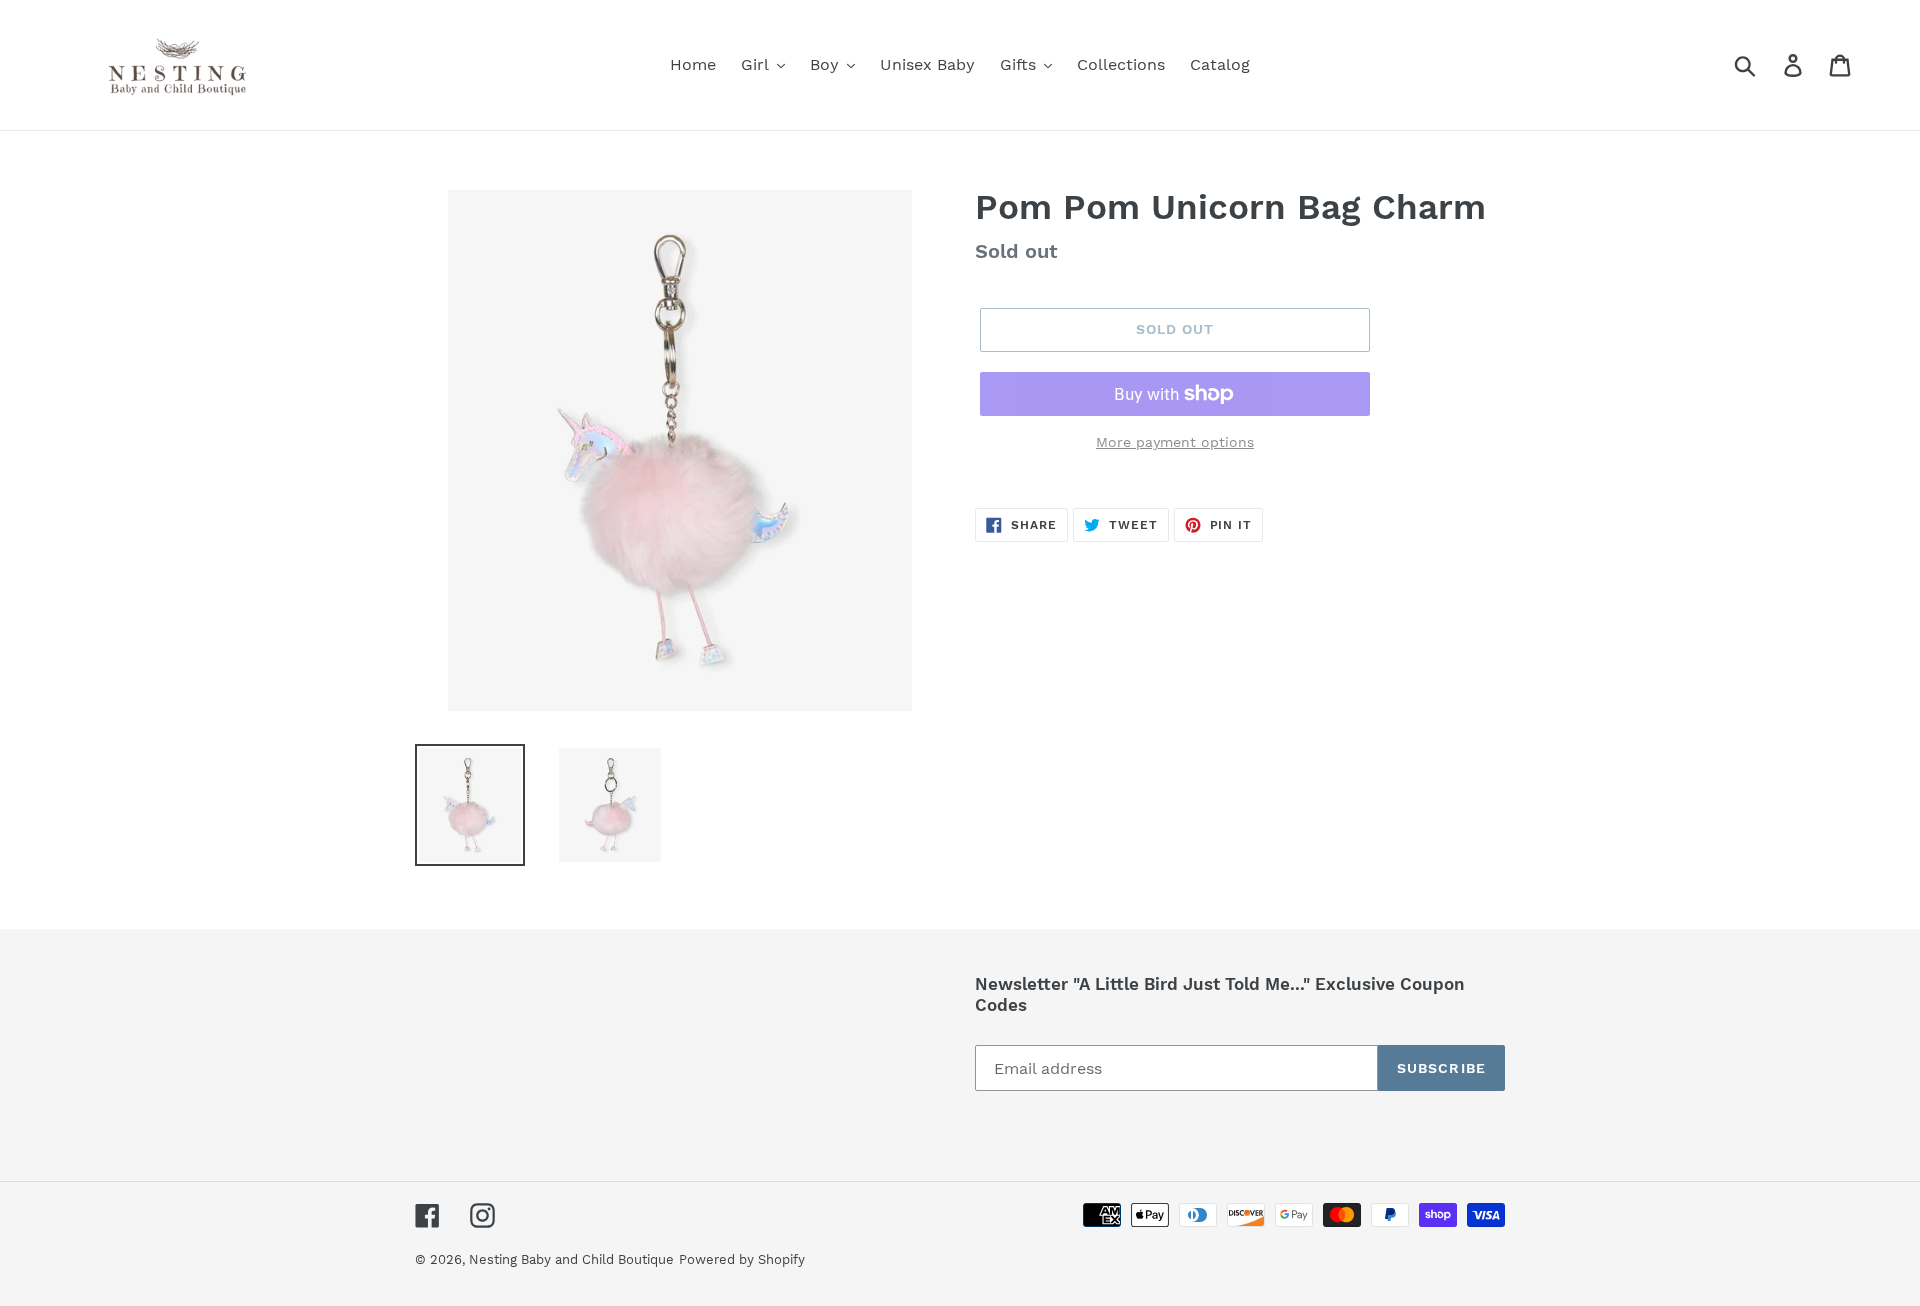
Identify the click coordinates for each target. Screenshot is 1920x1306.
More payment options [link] (1175, 442)
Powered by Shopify (742, 1259)
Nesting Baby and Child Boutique (571, 1259)
